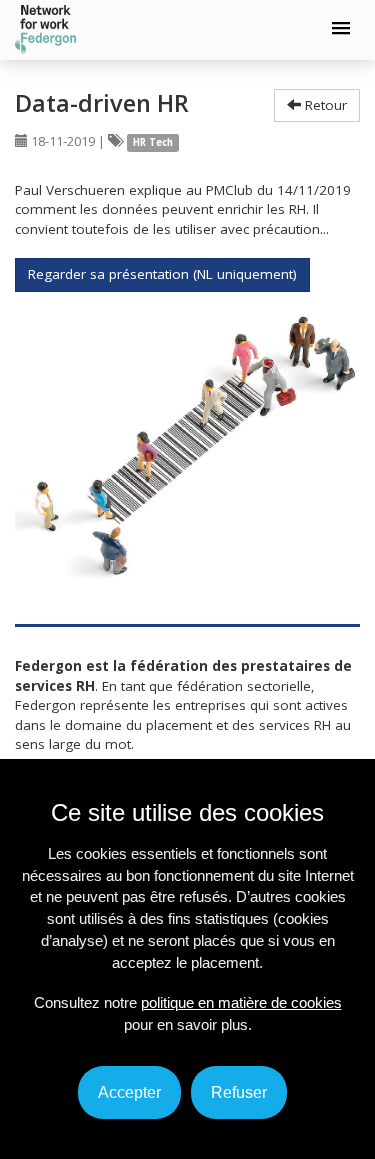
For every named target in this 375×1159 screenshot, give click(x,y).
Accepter (129, 1092)
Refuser (239, 1092)
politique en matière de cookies (241, 1002)
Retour (324, 105)
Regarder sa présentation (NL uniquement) (162, 274)
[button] (341, 29)
